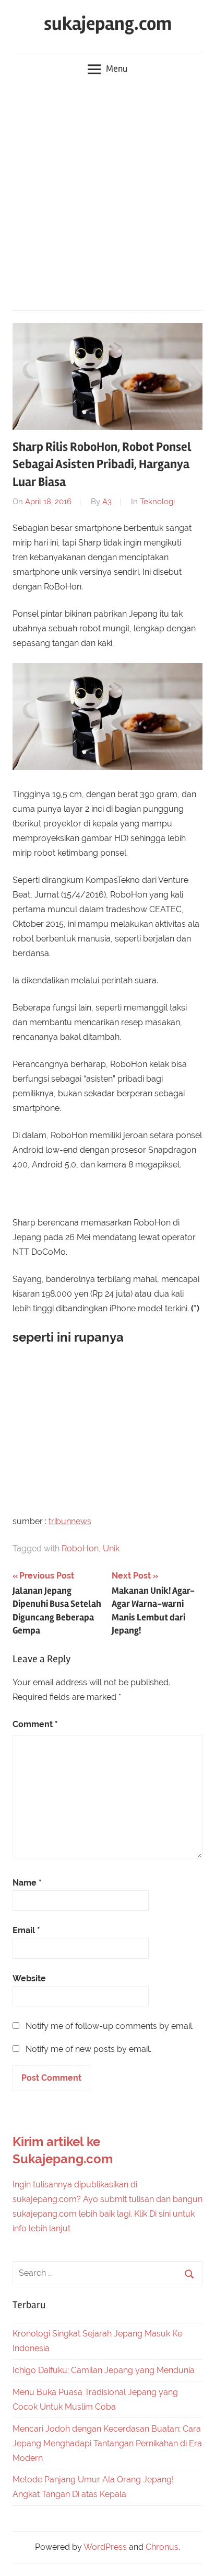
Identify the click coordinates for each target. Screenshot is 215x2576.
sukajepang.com (108, 24)
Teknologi (157, 502)
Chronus (162, 2547)
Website (29, 1978)
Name (27, 1883)
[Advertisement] (107, 197)
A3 (107, 502)
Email (26, 1930)
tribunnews (70, 1521)
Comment (35, 1724)
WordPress (105, 2547)
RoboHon (80, 1548)
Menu (117, 69)
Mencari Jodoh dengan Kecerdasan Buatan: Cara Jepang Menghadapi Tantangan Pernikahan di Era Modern (107, 2443)
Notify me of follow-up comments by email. (110, 2026)
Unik (111, 1548)
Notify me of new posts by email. (88, 2049)
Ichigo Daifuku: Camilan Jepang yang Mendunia (104, 2370)
